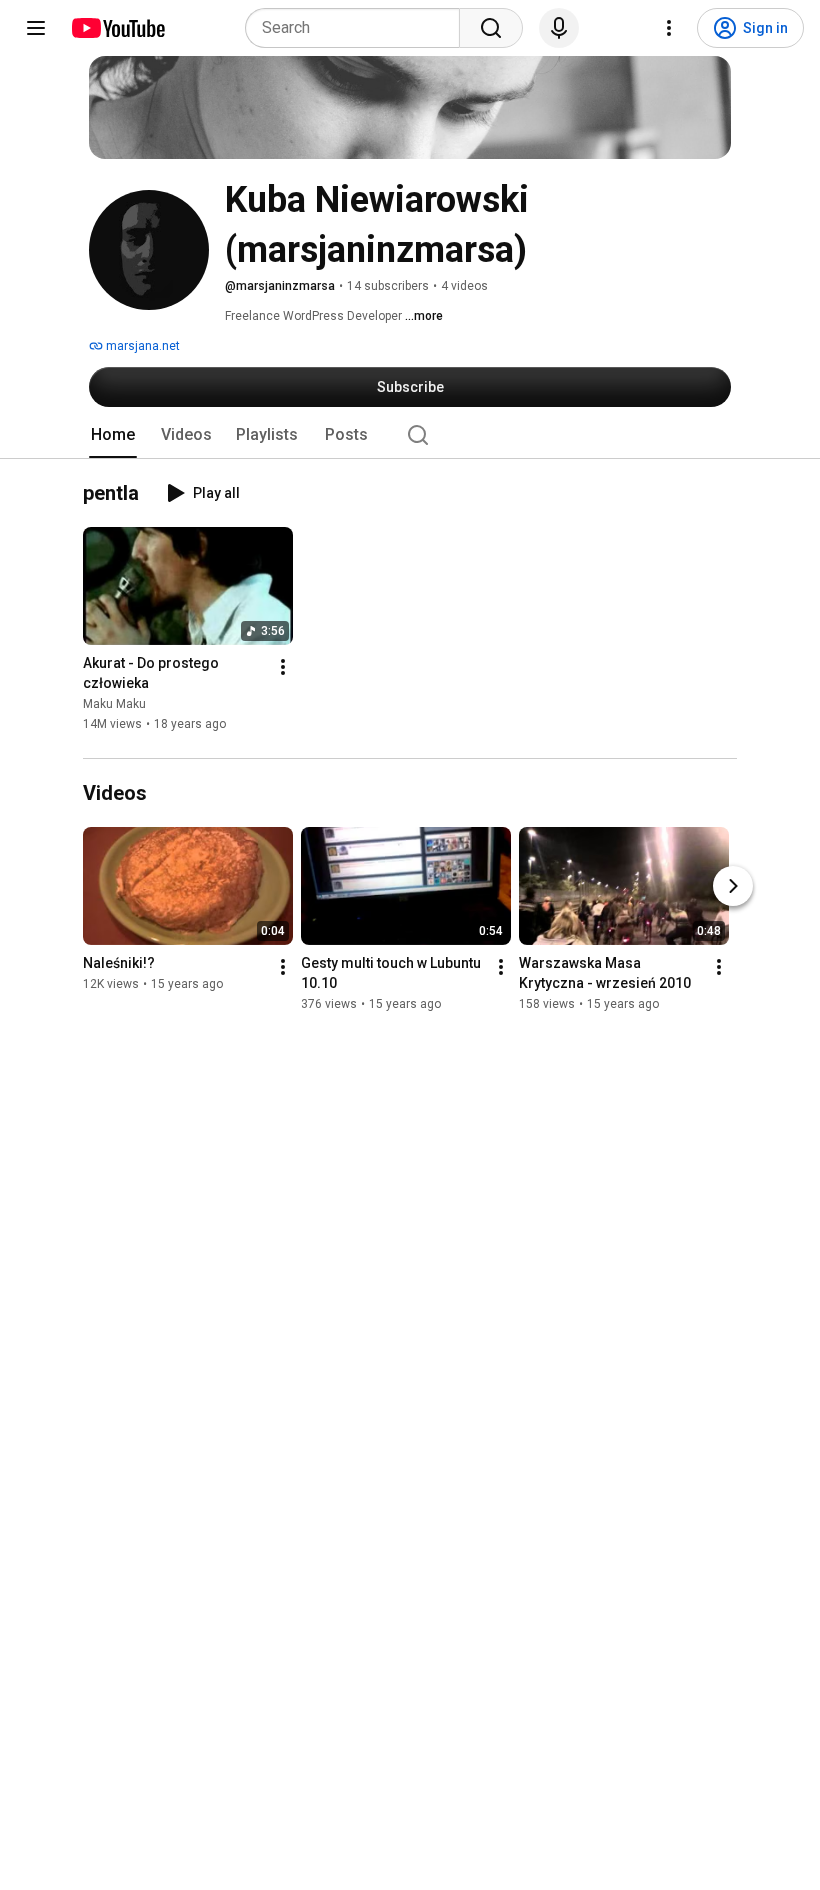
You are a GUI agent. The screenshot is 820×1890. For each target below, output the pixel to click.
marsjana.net (141, 346)
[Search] (491, 28)
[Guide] (36, 28)
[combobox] (358, 28)
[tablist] (410, 435)
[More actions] (283, 668)
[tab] (113, 435)
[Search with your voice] (559, 28)
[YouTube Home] (117, 28)
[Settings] (669, 28)
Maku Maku (114, 705)
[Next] (733, 886)
